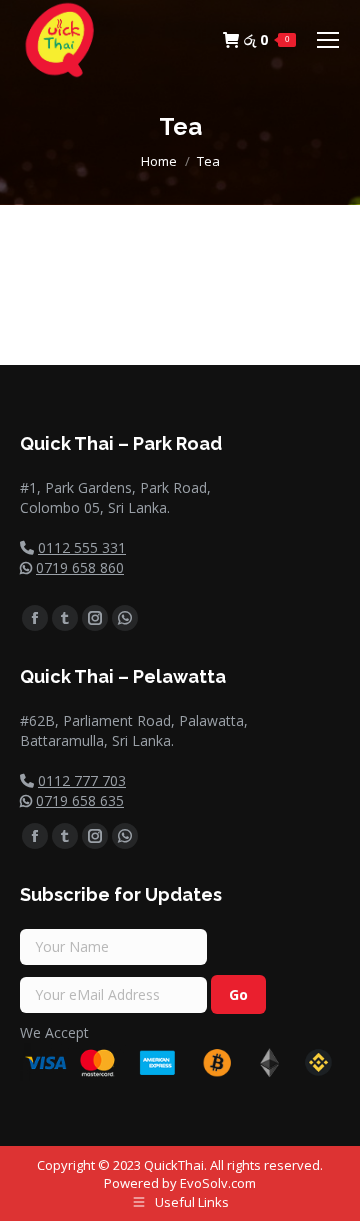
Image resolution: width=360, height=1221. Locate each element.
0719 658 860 (80, 567)
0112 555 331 (82, 547)
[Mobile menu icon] (328, 40)
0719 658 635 (80, 800)
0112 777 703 (82, 780)
